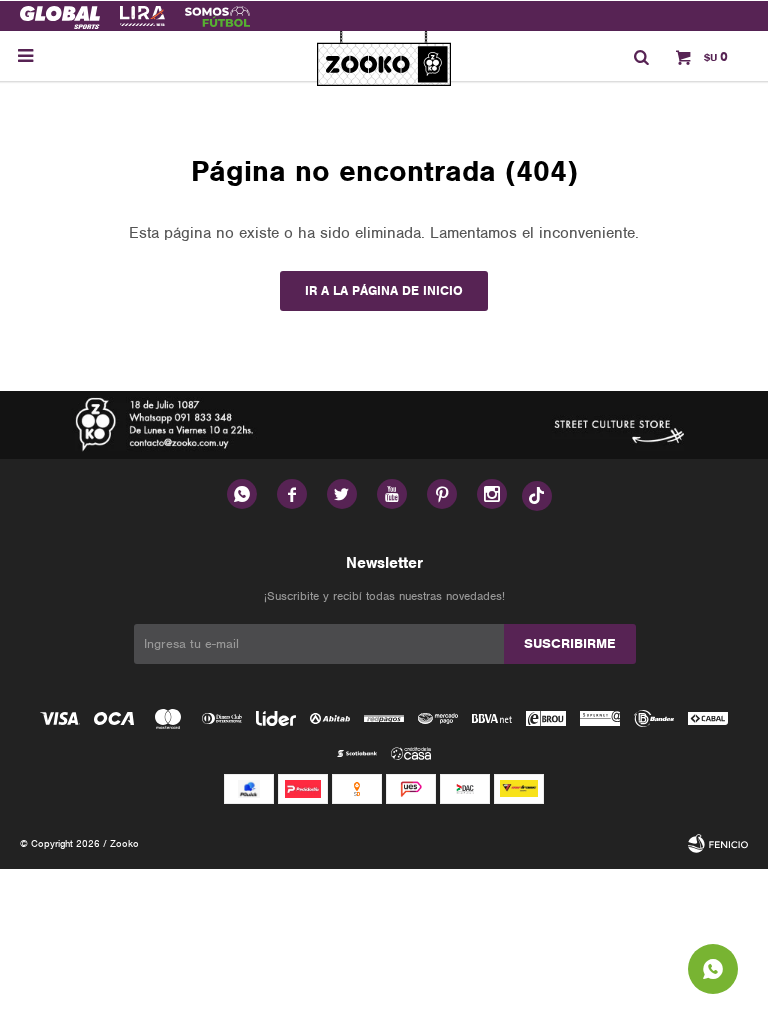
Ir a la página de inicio (384, 290)
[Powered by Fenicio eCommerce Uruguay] (718, 844)
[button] (641, 56)
